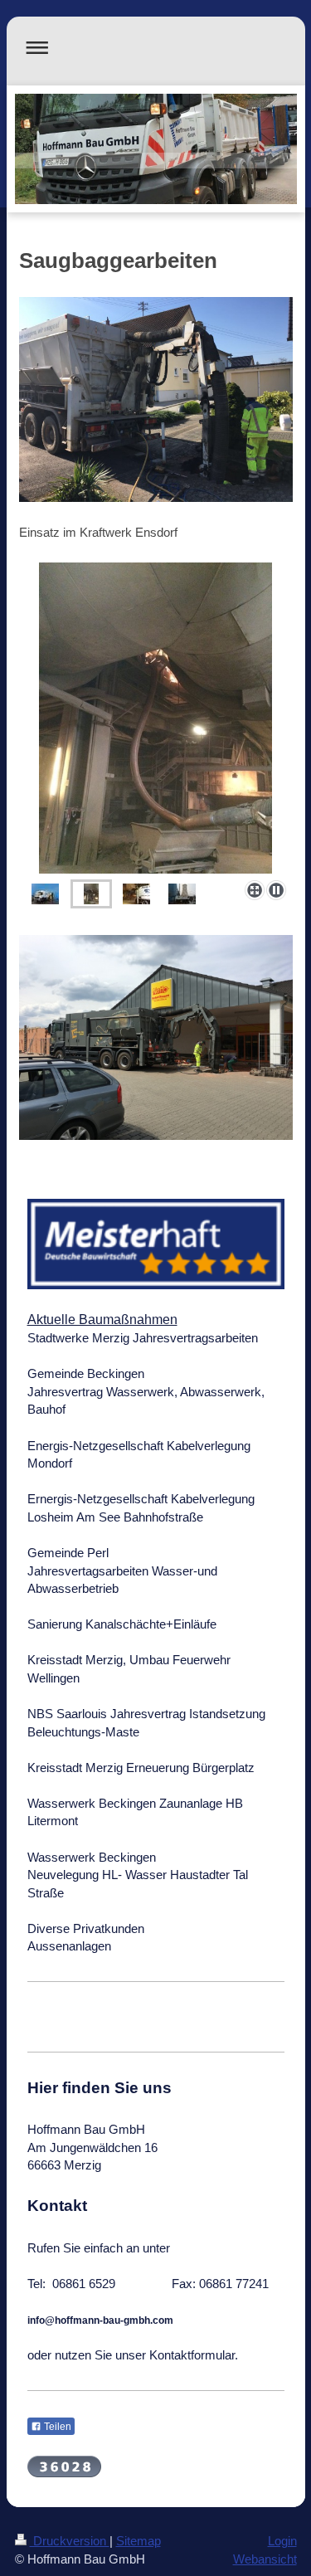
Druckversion (70, 2541)
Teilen (56, 2427)
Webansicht (265, 2559)
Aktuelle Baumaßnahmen (102, 1320)
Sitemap (138, 2541)
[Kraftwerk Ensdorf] (156, 718)
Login (282, 2541)
